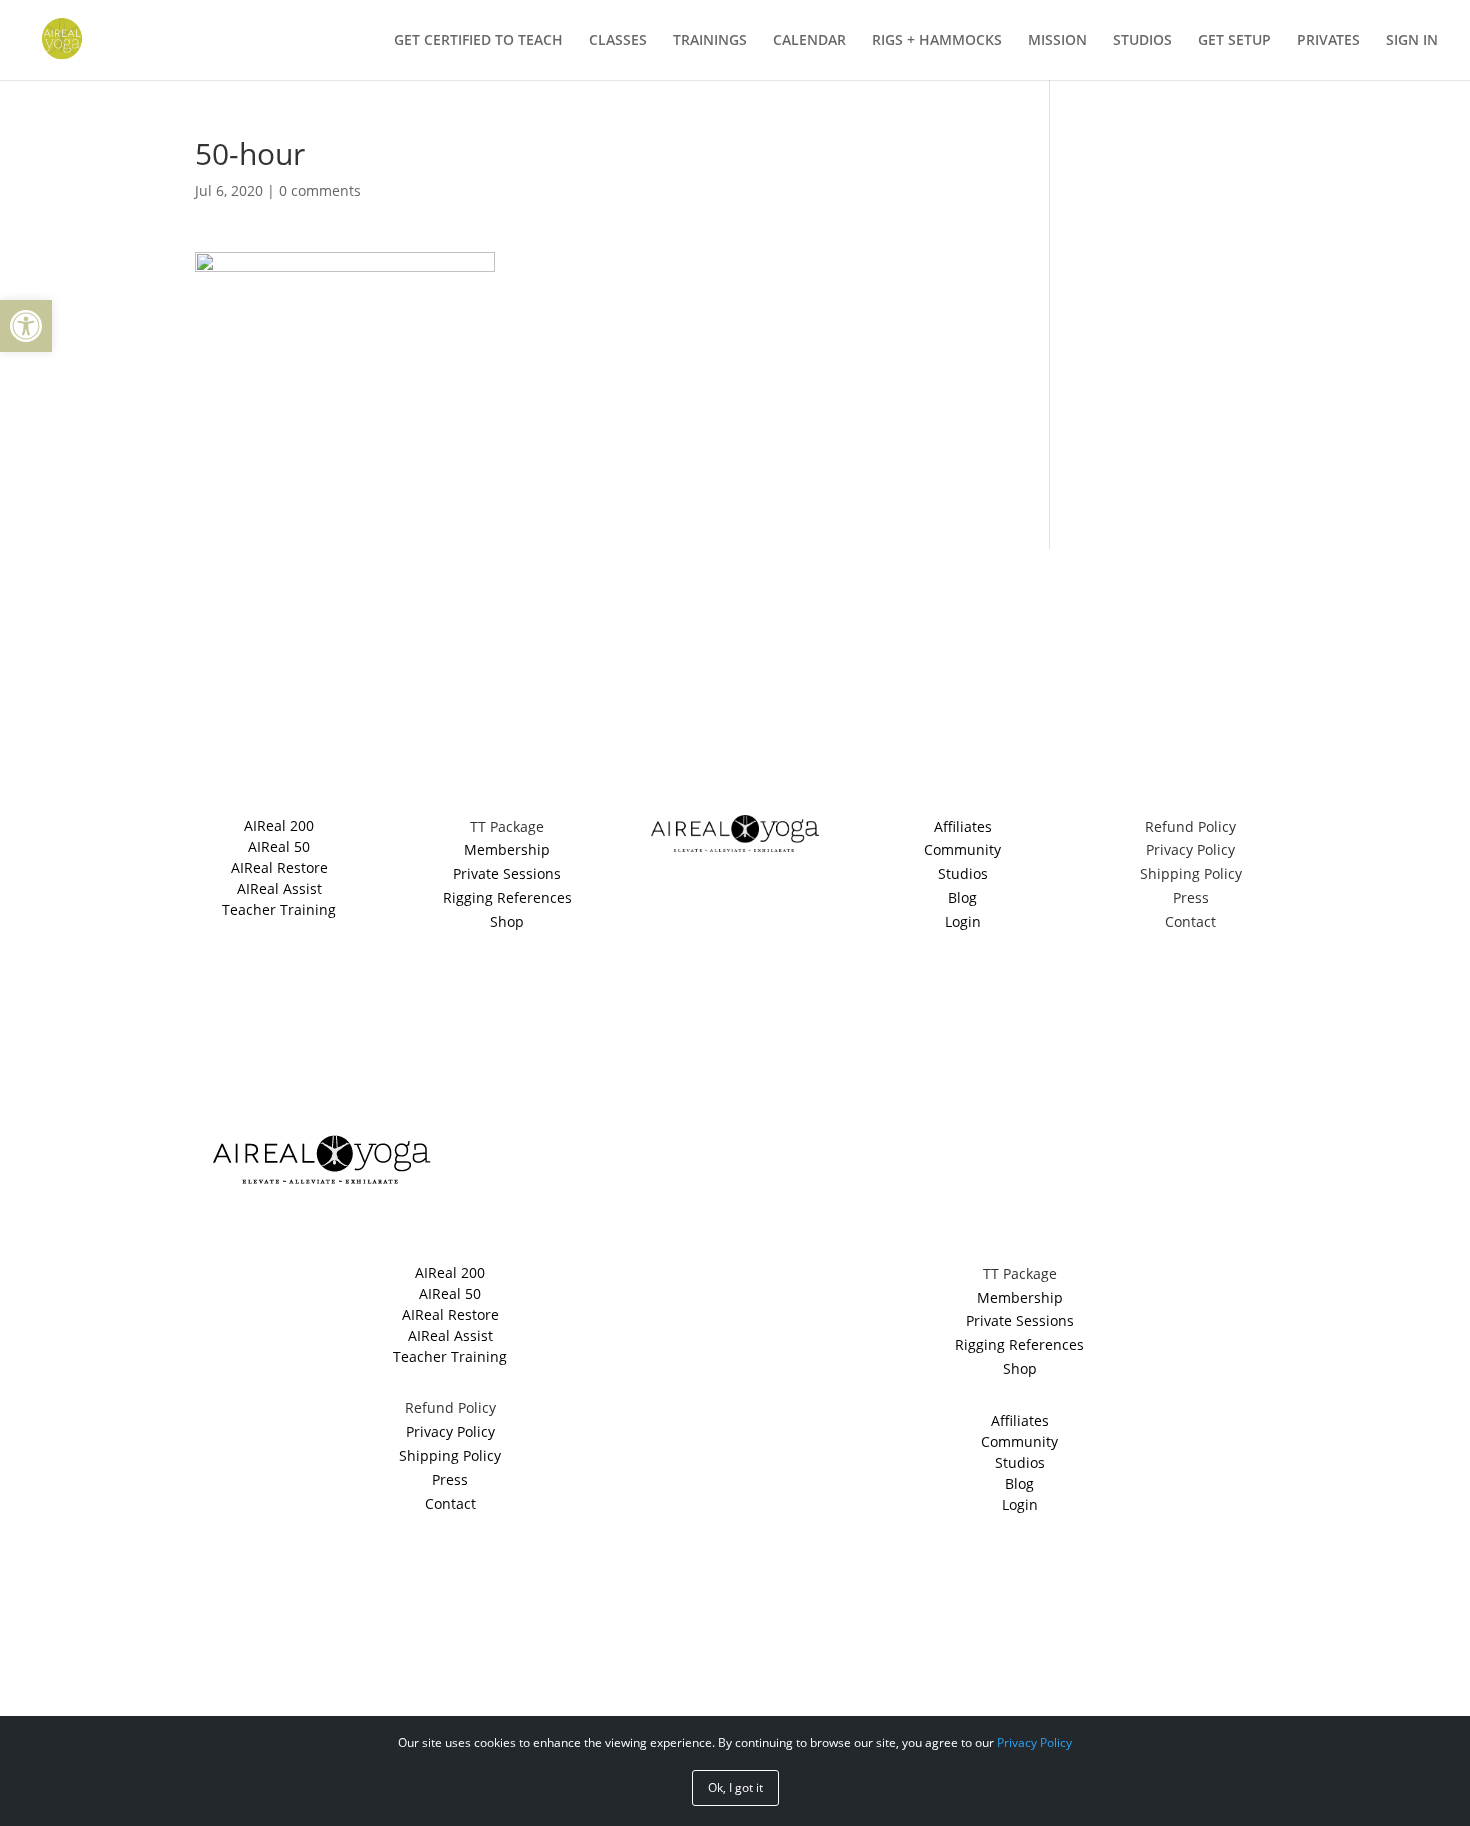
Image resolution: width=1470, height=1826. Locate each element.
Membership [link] (507, 849)
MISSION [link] (1057, 41)
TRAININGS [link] (710, 41)
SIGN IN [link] (1412, 41)
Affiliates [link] (963, 826)
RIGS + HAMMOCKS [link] (937, 41)
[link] (26, 326)
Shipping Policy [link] (1191, 873)
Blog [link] (962, 897)
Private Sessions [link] (507, 873)
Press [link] (1191, 897)
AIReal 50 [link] (279, 846)
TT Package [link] (507, 826)
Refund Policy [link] (1190, 826)
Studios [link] (963, 873)
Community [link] (962, 849)
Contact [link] (1190, 921)
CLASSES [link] (618, 41)
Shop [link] (507, 921)
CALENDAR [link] (809, 41)
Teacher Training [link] (279, 909)
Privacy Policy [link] (1190, 849)
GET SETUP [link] (1234, 41)
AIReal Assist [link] (279, 888)
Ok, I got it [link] (735, 1787)
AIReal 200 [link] (279, 825)
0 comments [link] (320, 190)
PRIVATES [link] (1328, 41)
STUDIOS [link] (1142, 41)
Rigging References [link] (507, 897)
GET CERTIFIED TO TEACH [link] (478, 41)
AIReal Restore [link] (279, 867)
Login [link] (963, 921)
